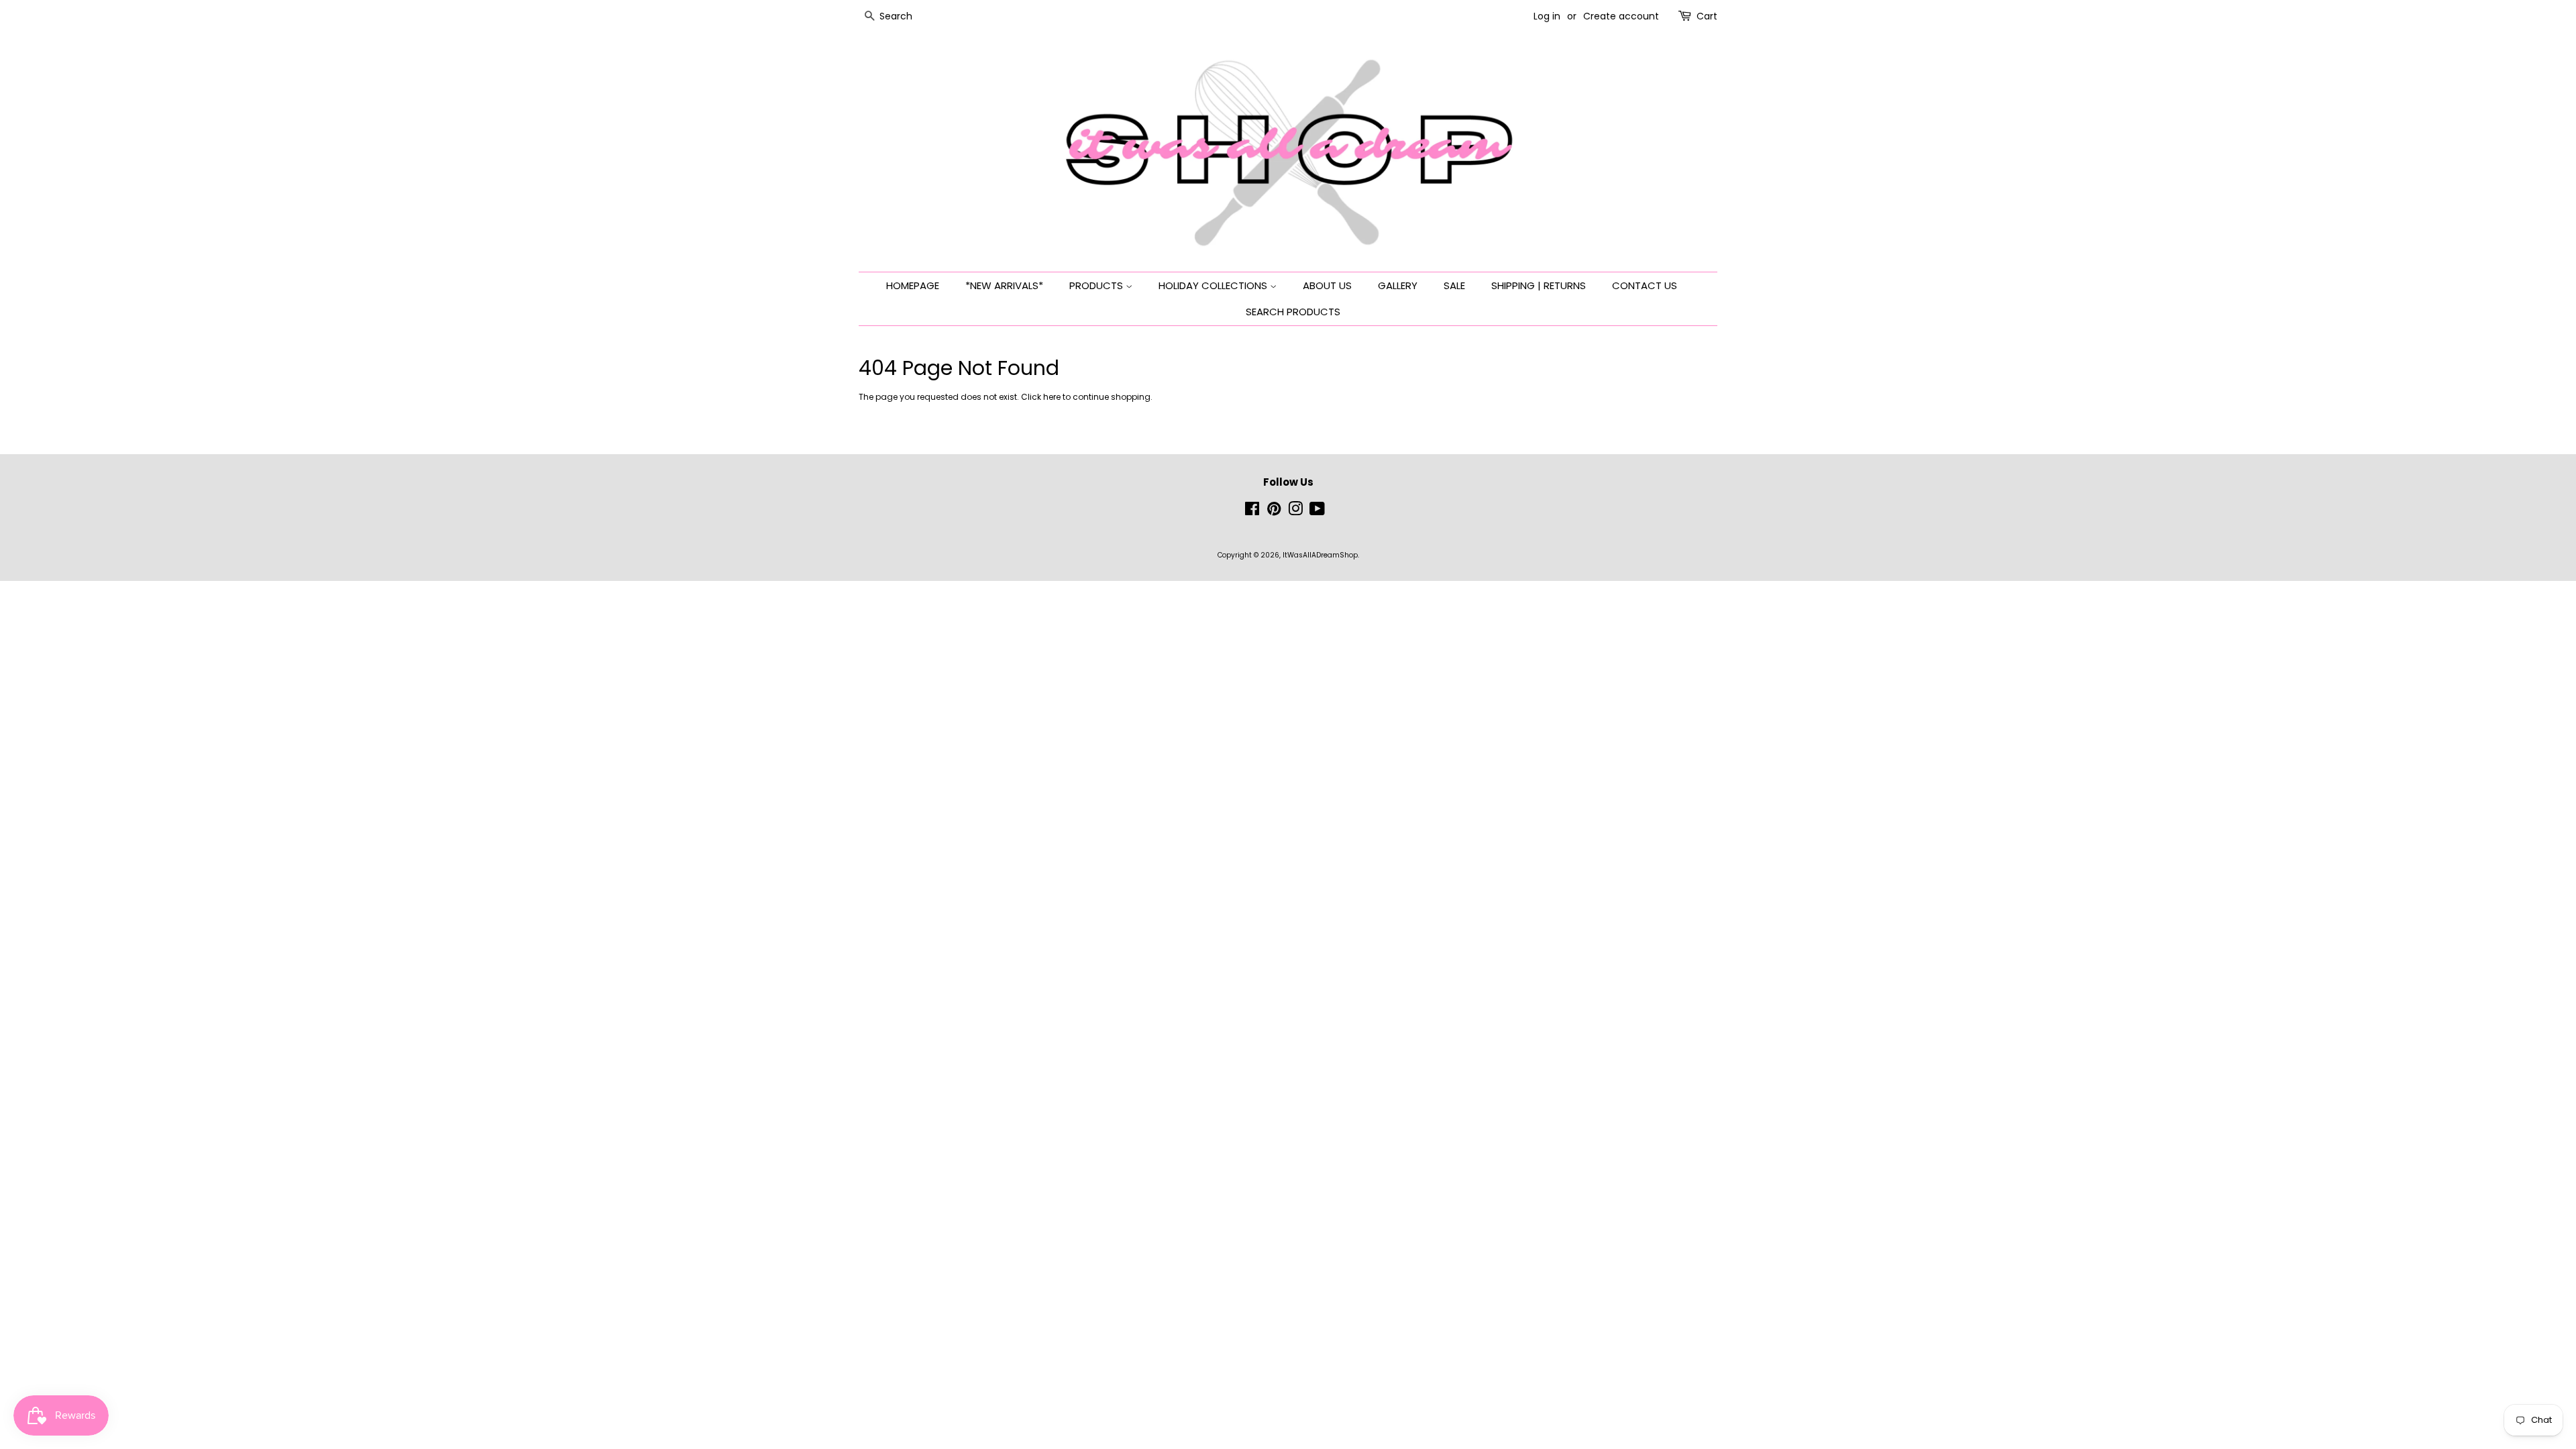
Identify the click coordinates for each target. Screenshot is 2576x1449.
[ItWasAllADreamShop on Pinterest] (1274, 512)
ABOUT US (1327, 285)
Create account (1621, 16)
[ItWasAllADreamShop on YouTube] (1317, 512)
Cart (1707, 16)
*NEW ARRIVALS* (1004, 285)
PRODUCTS (1097, 285)
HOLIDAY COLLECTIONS (1214, 285)
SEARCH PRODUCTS (1293, 312)
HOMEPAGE (913, 285)
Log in (1547, 16)
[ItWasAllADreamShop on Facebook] (1252, 512)
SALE (1454, 285)
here (1052, 397)
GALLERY (1398, 285)
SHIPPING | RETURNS (1539, 285)
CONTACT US (1645, 285)
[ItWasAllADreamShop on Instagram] (1295, 512)
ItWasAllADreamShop (1320, 555)
